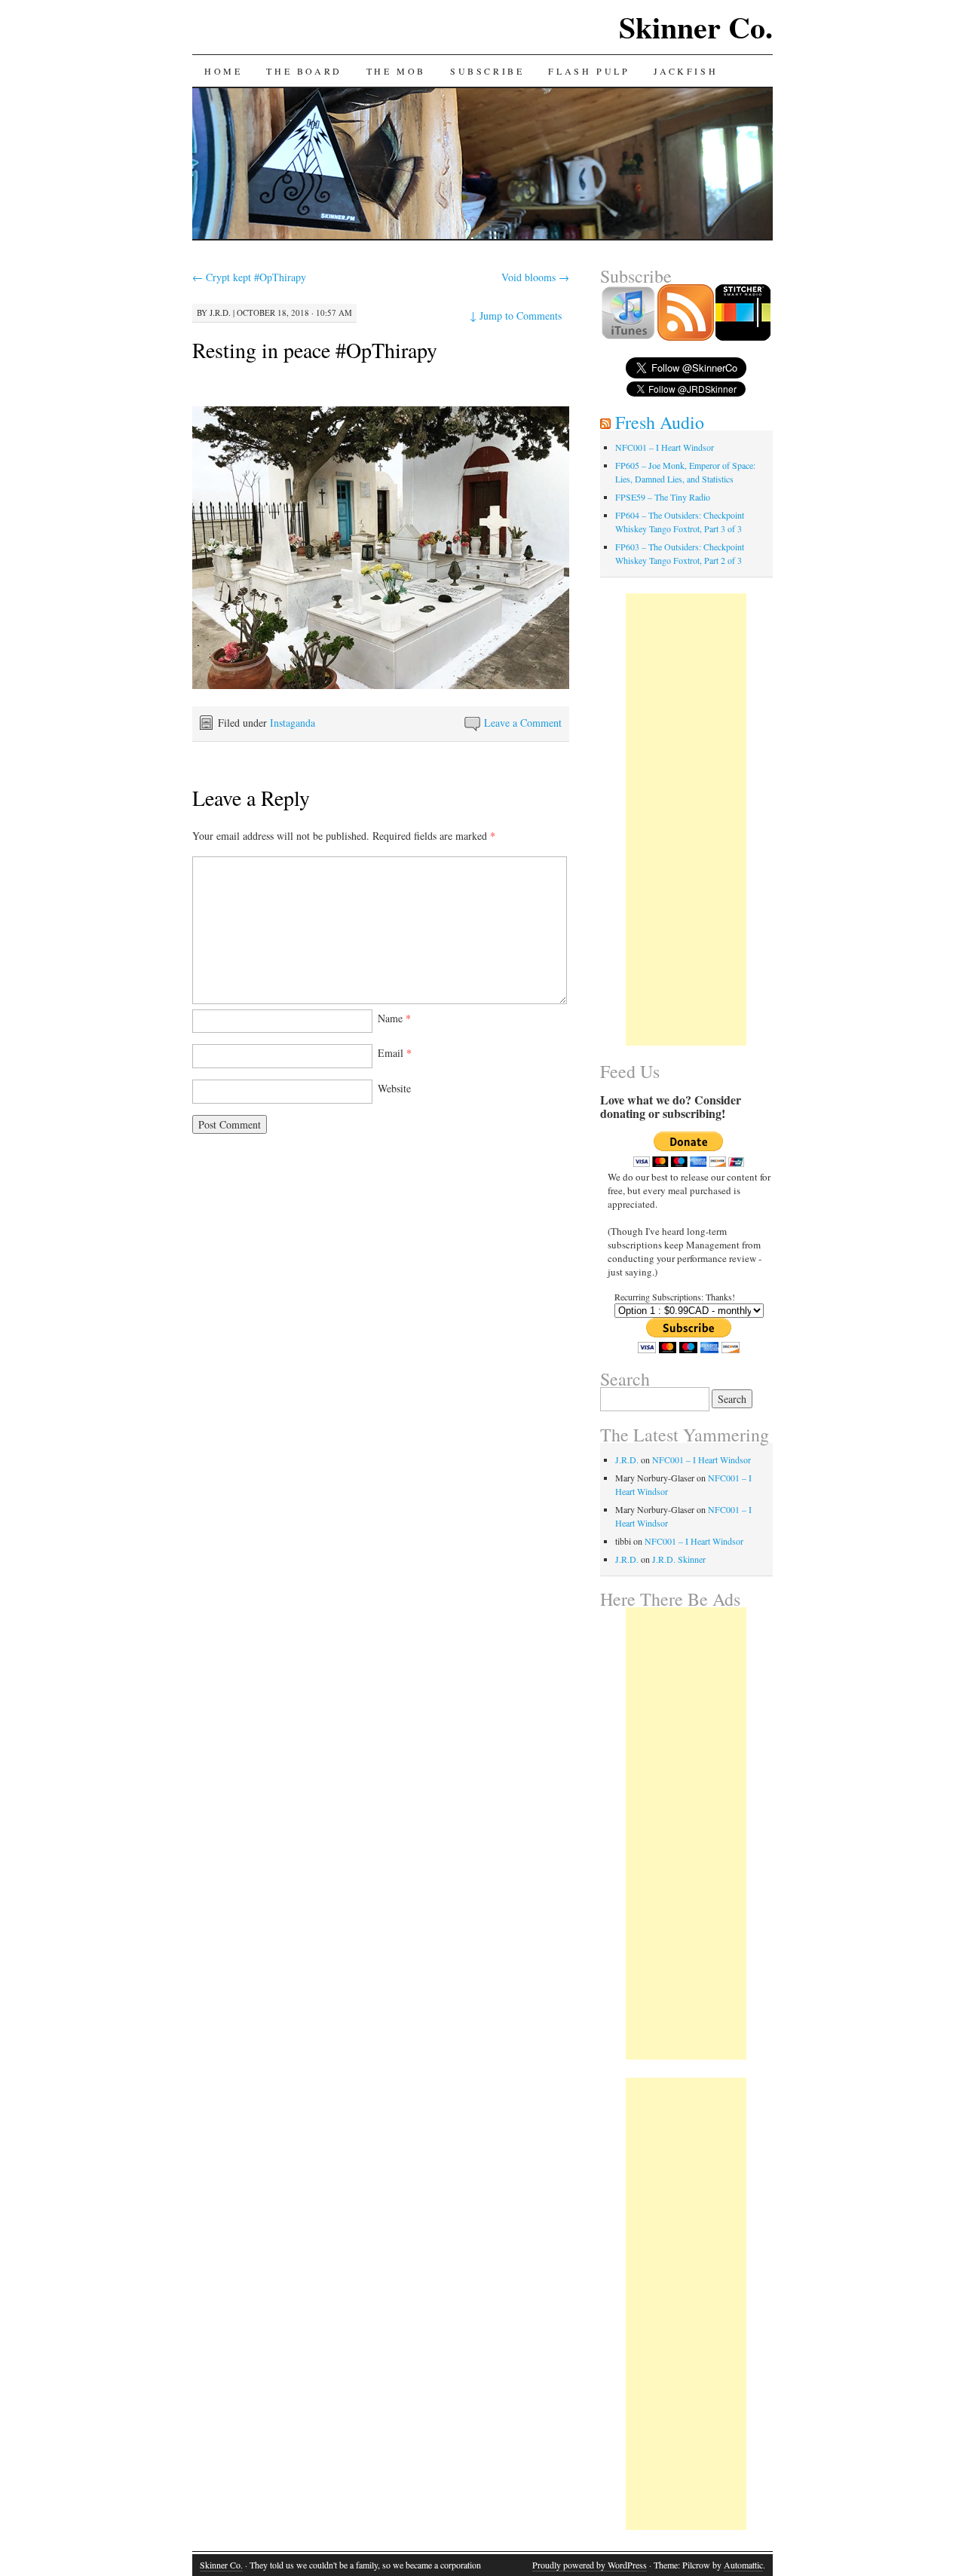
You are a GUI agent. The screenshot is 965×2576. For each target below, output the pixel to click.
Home (223, 71)
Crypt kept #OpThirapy (249, 277)
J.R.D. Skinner (679, 1559)
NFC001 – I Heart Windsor (665, 447)
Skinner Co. (696, 27)
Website (394, 1088)
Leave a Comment (523, 723)
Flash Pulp (589, 71)
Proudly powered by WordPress (590, 2565)
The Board (304, 71)
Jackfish (686, 71)
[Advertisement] (686, 819)
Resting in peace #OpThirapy (315, 350)
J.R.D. (220, 312)
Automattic (743, 2565)
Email (395, 1053)
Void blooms (535, 277)
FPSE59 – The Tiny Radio (663, 497)
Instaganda (293, 723)
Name (394, 1018)
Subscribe (487, 71)
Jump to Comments (516, 315)
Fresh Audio (660, 422)
